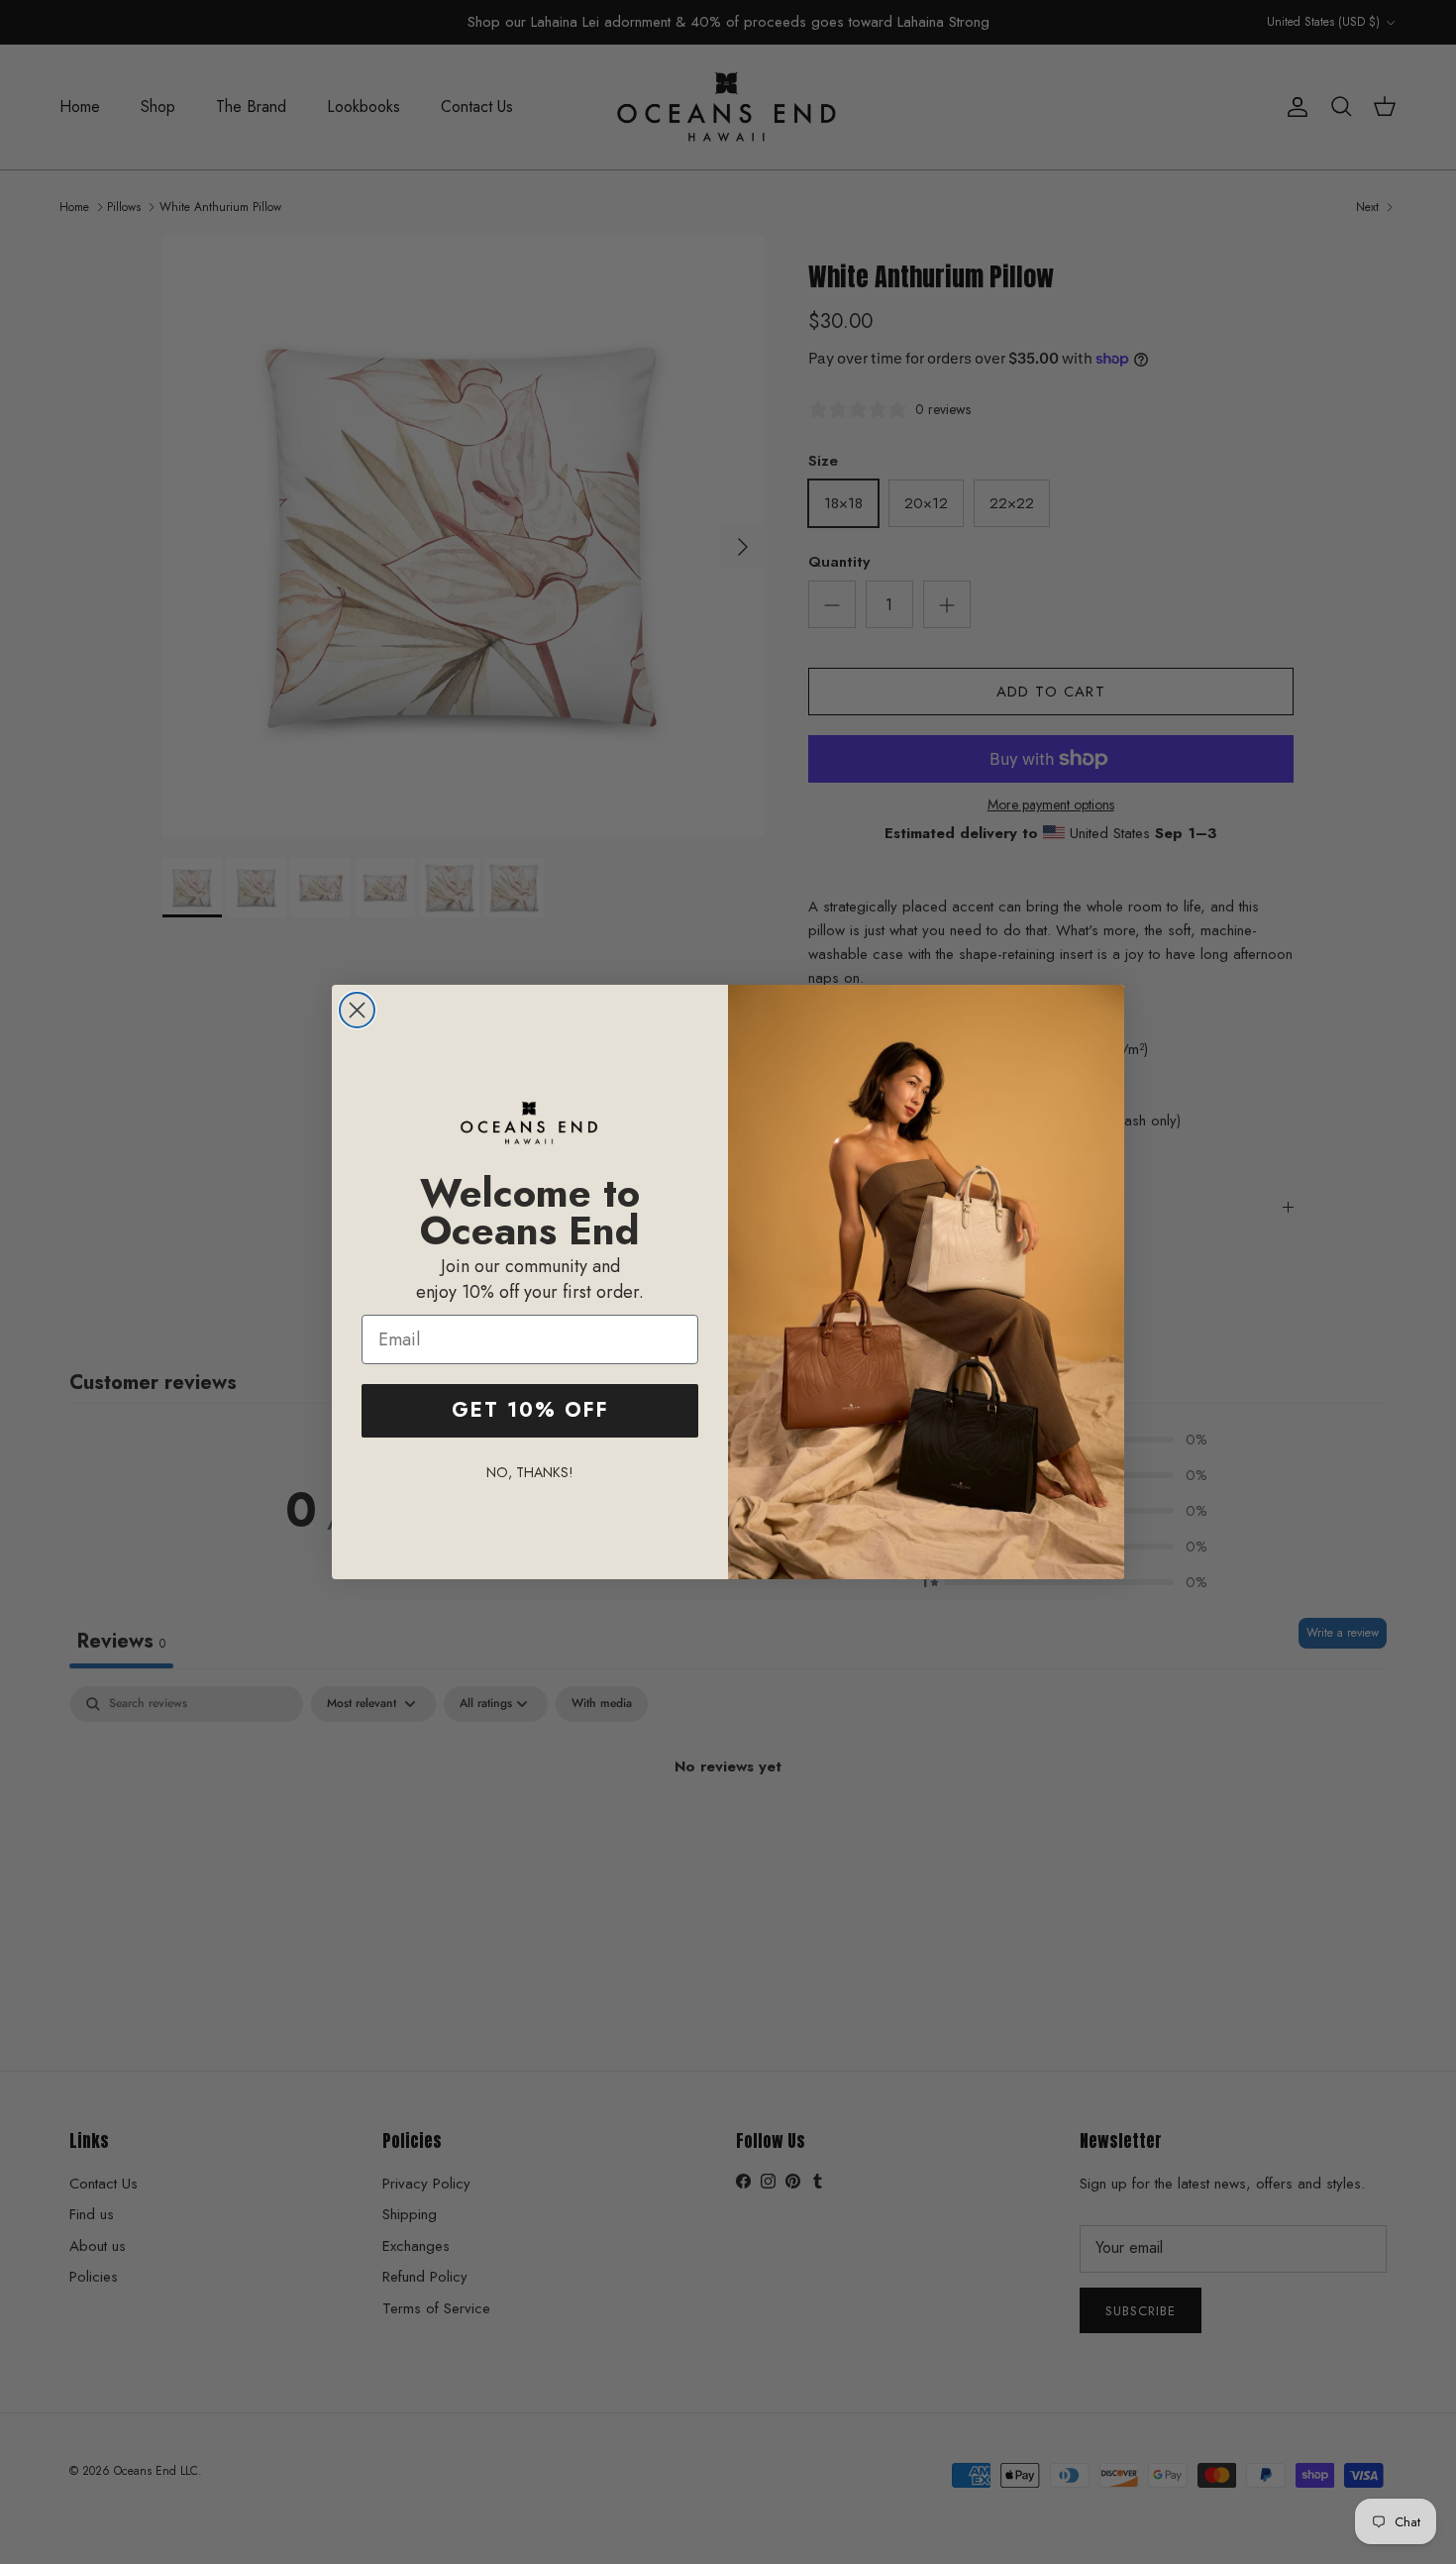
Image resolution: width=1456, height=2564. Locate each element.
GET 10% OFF (530, 1410)
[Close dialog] (357, 1010)
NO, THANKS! (530, 1472)
